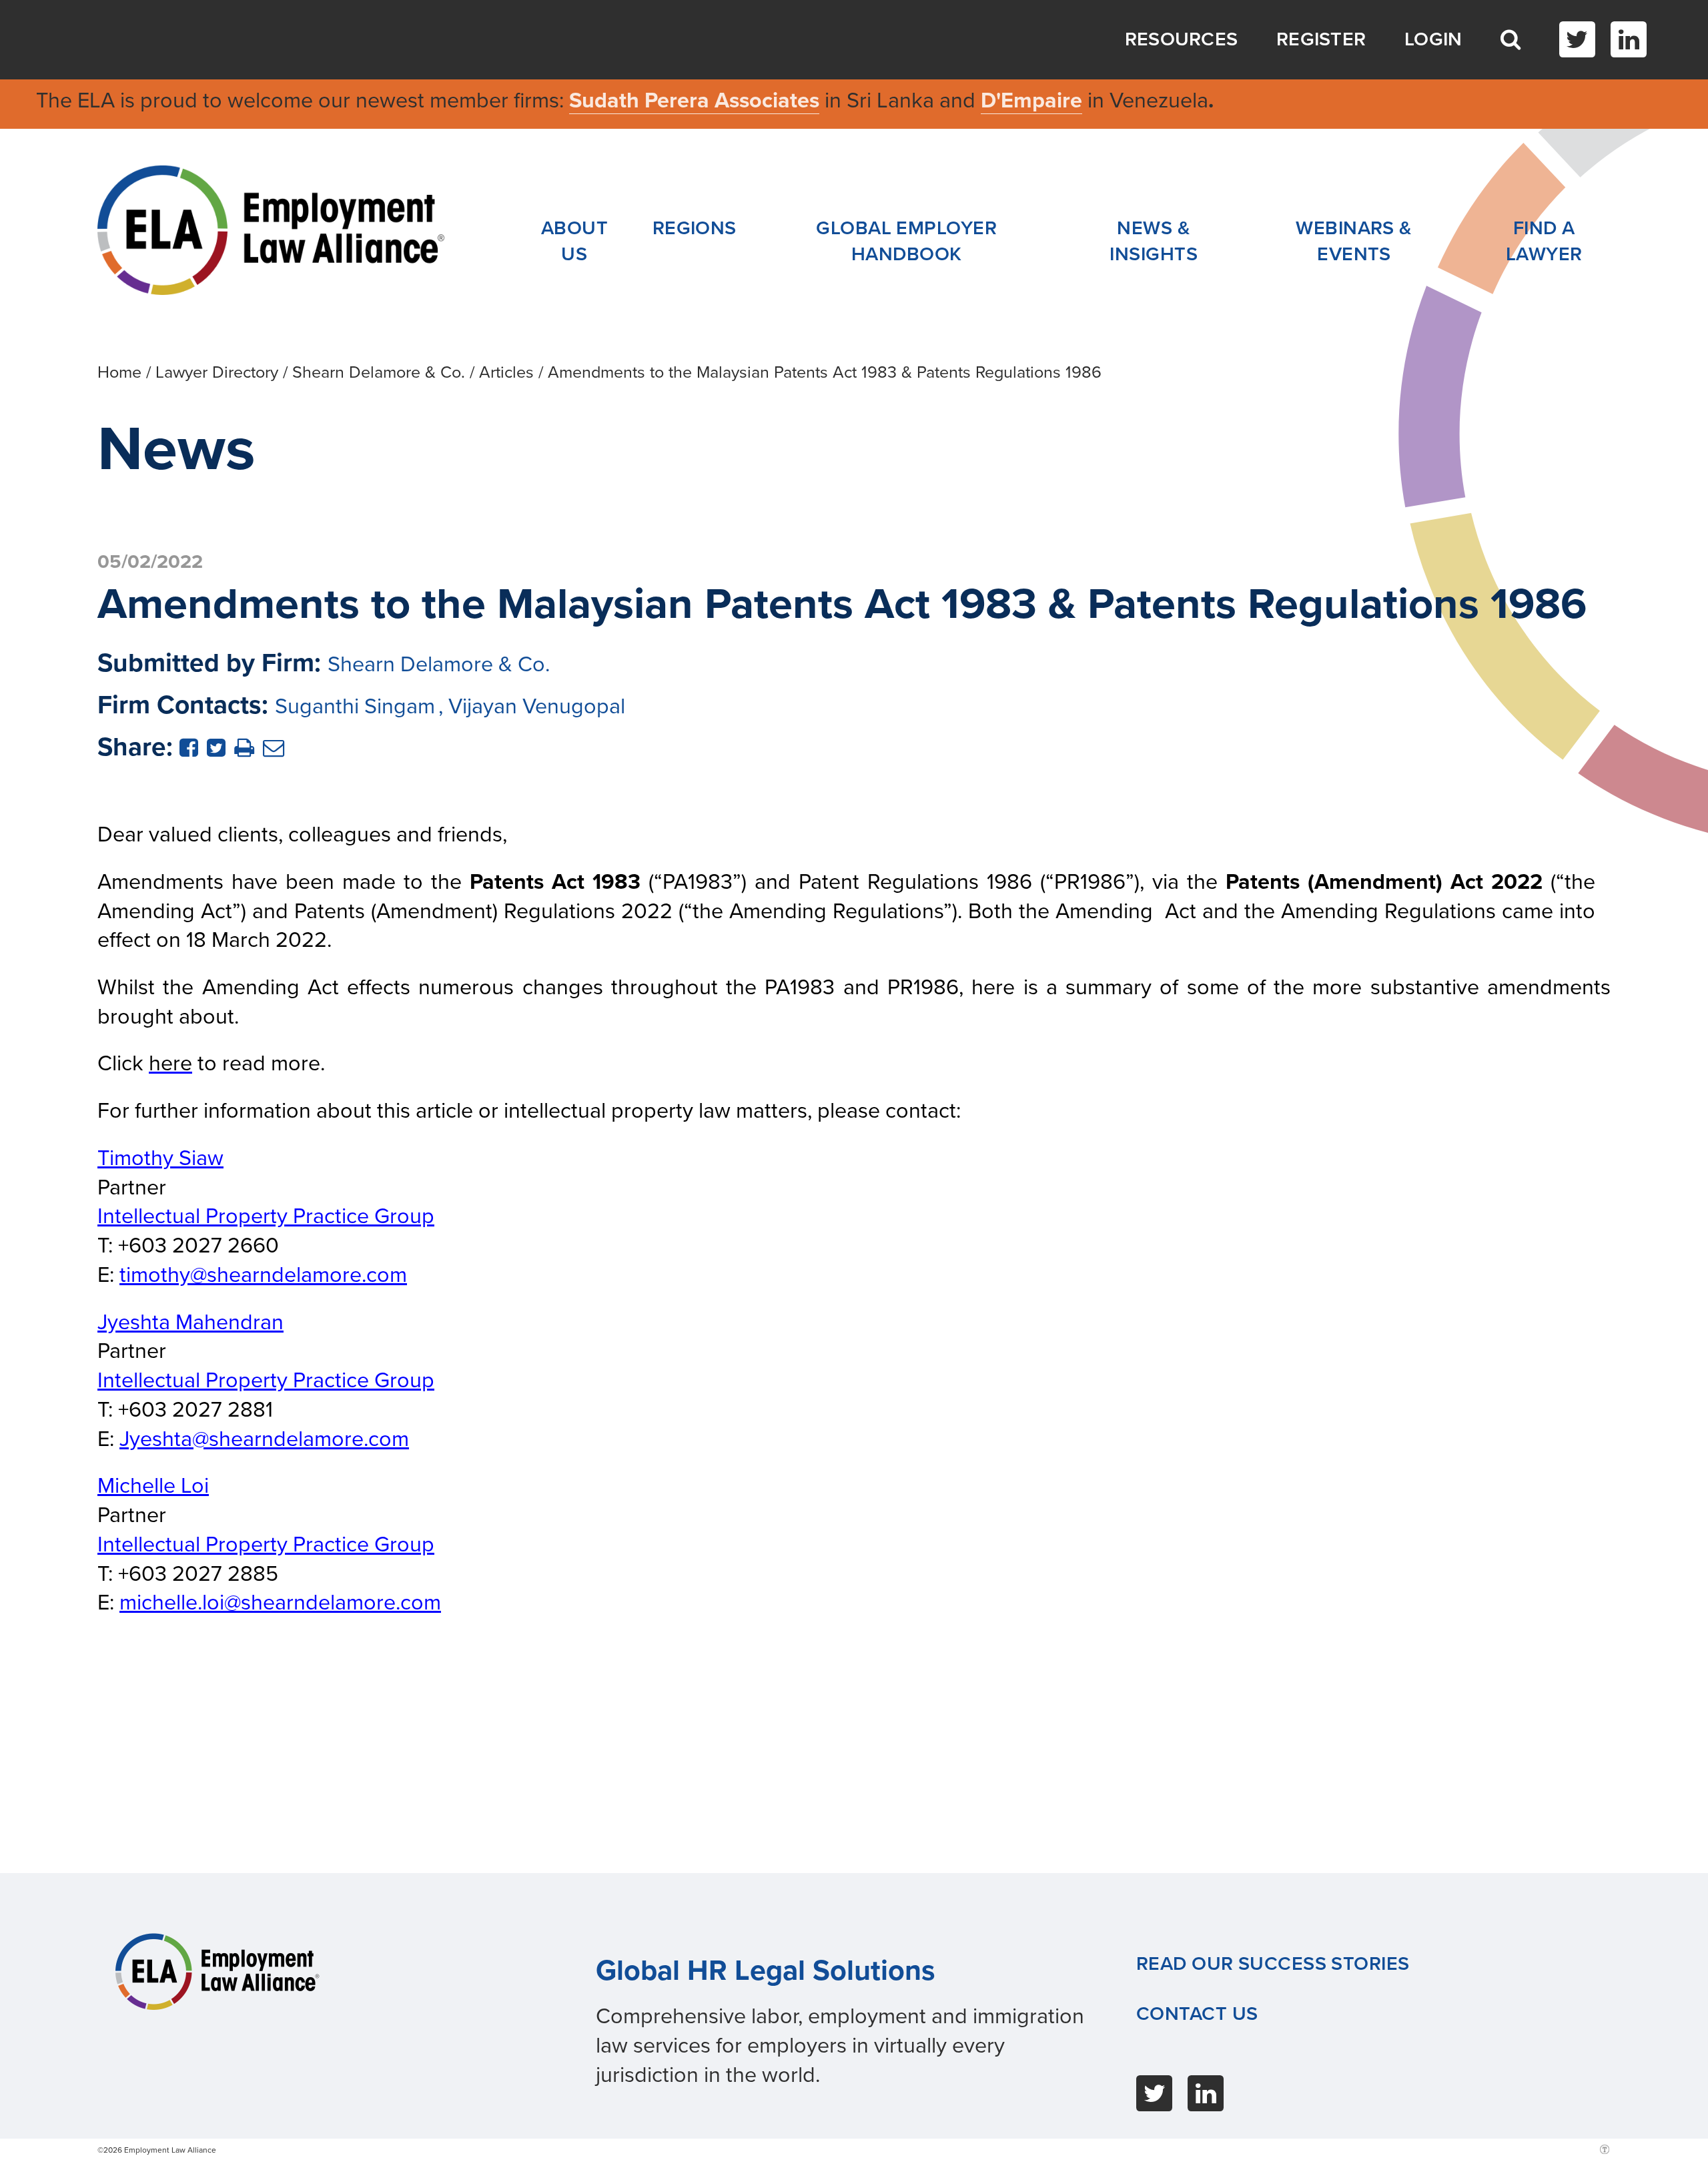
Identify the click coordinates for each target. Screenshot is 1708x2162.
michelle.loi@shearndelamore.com (280, 1602)
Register (1321, 39)
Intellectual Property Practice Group (266, 1216)
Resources (1182, 39)
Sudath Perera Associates (694, 100)
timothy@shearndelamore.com (263, 1275)
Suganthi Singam (355, 706)
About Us (574, 241)
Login (1433, 39)
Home (119, 372)
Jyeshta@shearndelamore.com (264, 1439)
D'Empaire (1031, 100)
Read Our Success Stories (1273, 1964)
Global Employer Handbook (906, 241)
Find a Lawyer (1544, 241)
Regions (695, 228)
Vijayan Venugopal (537, 706)
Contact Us (1197, 2014)
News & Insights (1154, 241)
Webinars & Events (1354, 241)
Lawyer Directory (217, 372)
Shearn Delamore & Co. (379, 372)
